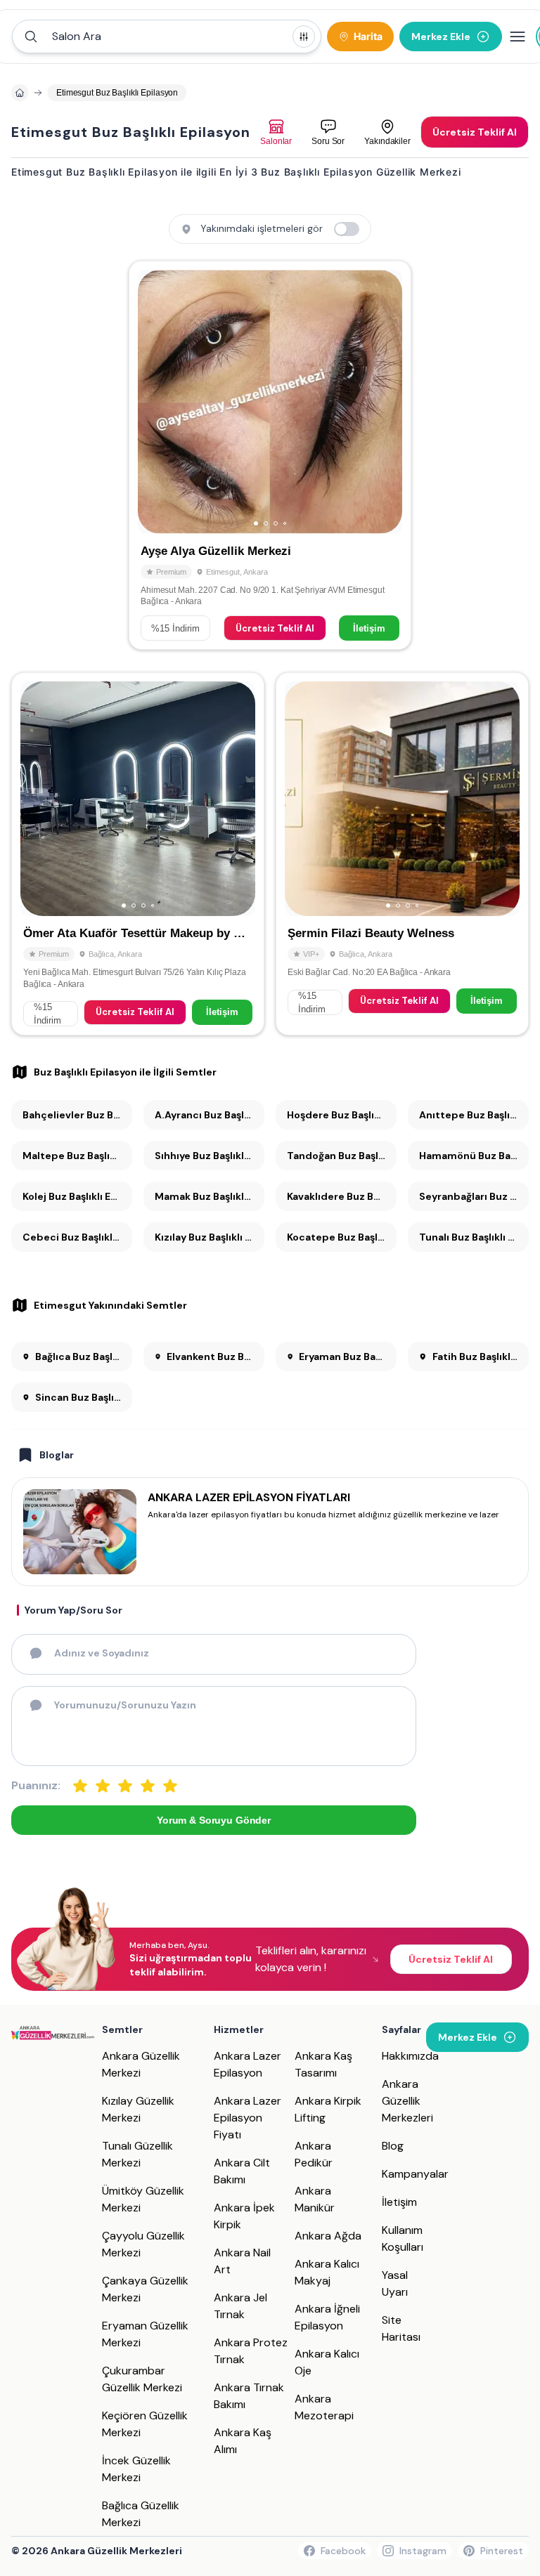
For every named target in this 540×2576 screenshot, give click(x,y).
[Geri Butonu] (385, 402)
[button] (167, 37)
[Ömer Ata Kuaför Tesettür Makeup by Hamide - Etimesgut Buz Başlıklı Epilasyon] (138, 854)
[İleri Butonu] (155, 402)
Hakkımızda (410, 2056)
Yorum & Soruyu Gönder (214, 1820)
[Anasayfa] (20, 93)
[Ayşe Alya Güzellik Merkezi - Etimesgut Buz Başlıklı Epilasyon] (270, 455)
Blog (393, 2146)
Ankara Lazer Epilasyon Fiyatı (247, 2118)
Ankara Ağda (328, 2236)
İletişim (369, 628)
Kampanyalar (415, 2174)
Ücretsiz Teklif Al (275, 628)
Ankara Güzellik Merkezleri (407, 2101)
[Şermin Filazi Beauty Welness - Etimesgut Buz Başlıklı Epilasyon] (402, 854)
